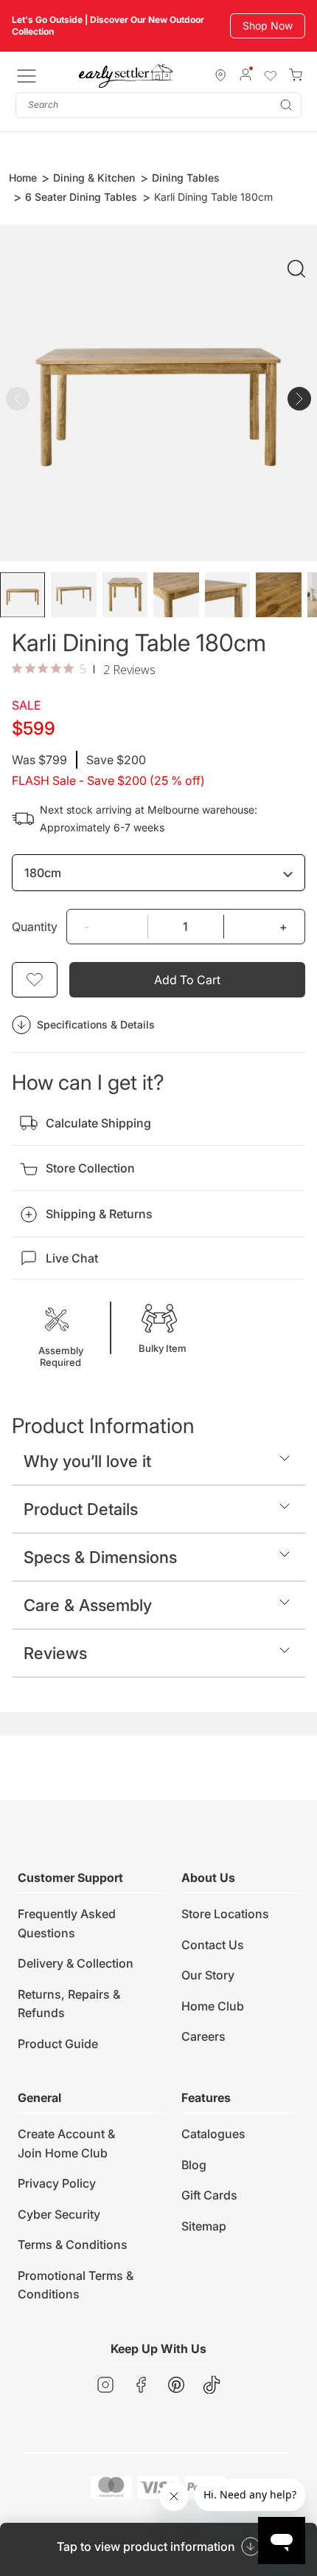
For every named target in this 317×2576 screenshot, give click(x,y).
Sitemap (204, 2226)
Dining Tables (186, 178)
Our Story (208, 1975)
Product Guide (58, 2044)
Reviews (55, 1653)
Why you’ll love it (87, 1461)
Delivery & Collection (76, 1963)
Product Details (81, 1509)
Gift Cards (209, 2195)
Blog (194, 2165)
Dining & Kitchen (94, 178)
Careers (203, 2036)
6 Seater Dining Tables (81, 197)
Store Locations (225, 1914)
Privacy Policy (57, 2183)
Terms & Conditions (73, 2244)
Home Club (213, 2006)
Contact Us (213, 1945)
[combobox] (158, 105)
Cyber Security (59, 2214)
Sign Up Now (261, 25)
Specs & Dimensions (100, 1557)
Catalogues (213, 2134)
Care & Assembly (88, 1605)
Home (23, 178)
